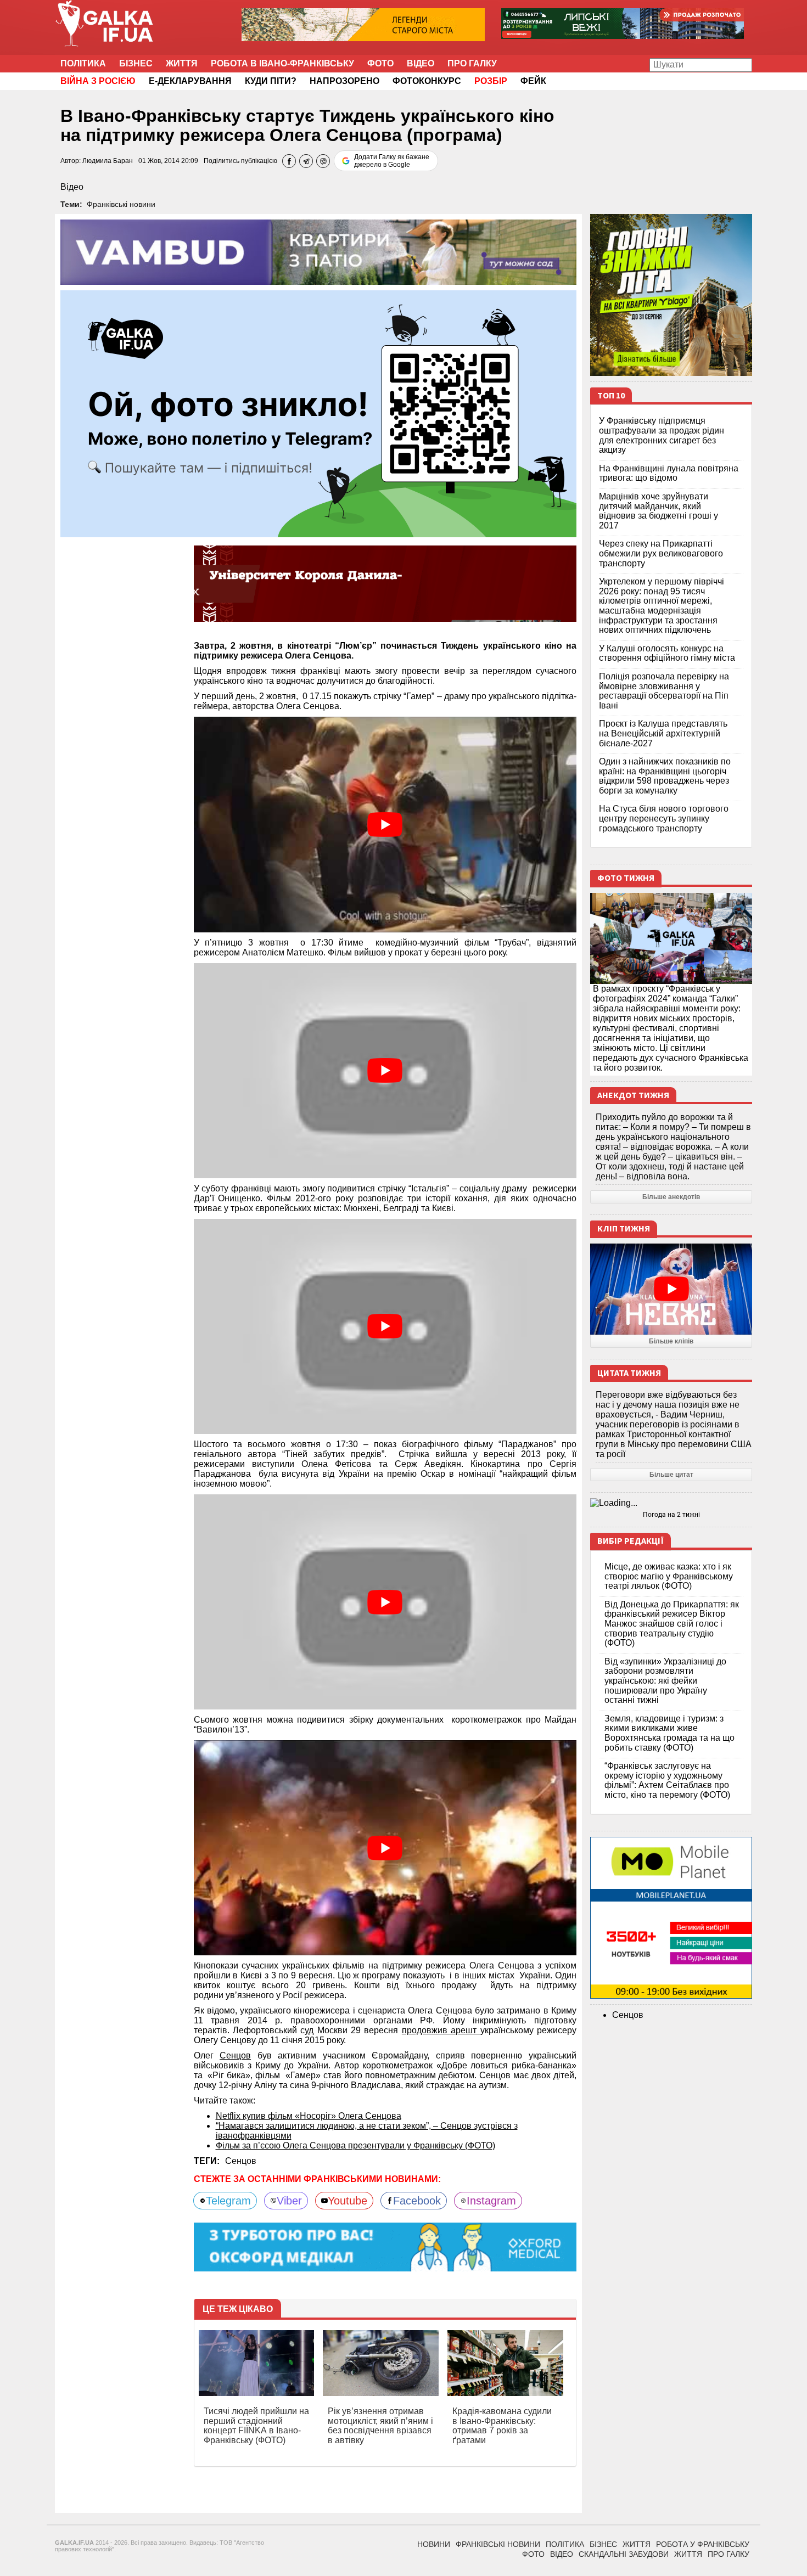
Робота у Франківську (703, 2544)
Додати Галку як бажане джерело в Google (392, 161)
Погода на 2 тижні (671, 1515)
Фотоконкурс (427, 81)
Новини (434, 2544)
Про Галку (472, 63)
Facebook (417, 2201)
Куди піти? (271, 81)
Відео (421, 63)
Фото (380, 63)
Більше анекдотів (671, 1197)
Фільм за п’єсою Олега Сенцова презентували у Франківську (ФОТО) (355, 2145)
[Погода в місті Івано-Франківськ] (671, 1503)
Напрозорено (344, 81)
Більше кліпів (671, 1341)
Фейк (533, 81)
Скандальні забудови (624, 2554)
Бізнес (136, 63)
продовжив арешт (441, 2030)
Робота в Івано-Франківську (282, 63)
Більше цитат (671, 1475)
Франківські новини (121, 204)
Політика (83, 63)
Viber (289, 2201)
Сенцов (235, 2055)
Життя (182, 63)
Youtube (348, 2201)
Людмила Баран (108, 161)
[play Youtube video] (385, 824)
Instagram (491, 2201)
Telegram (228, 2201)
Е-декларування (190, 81)
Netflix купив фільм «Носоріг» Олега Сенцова (309, 2116)
